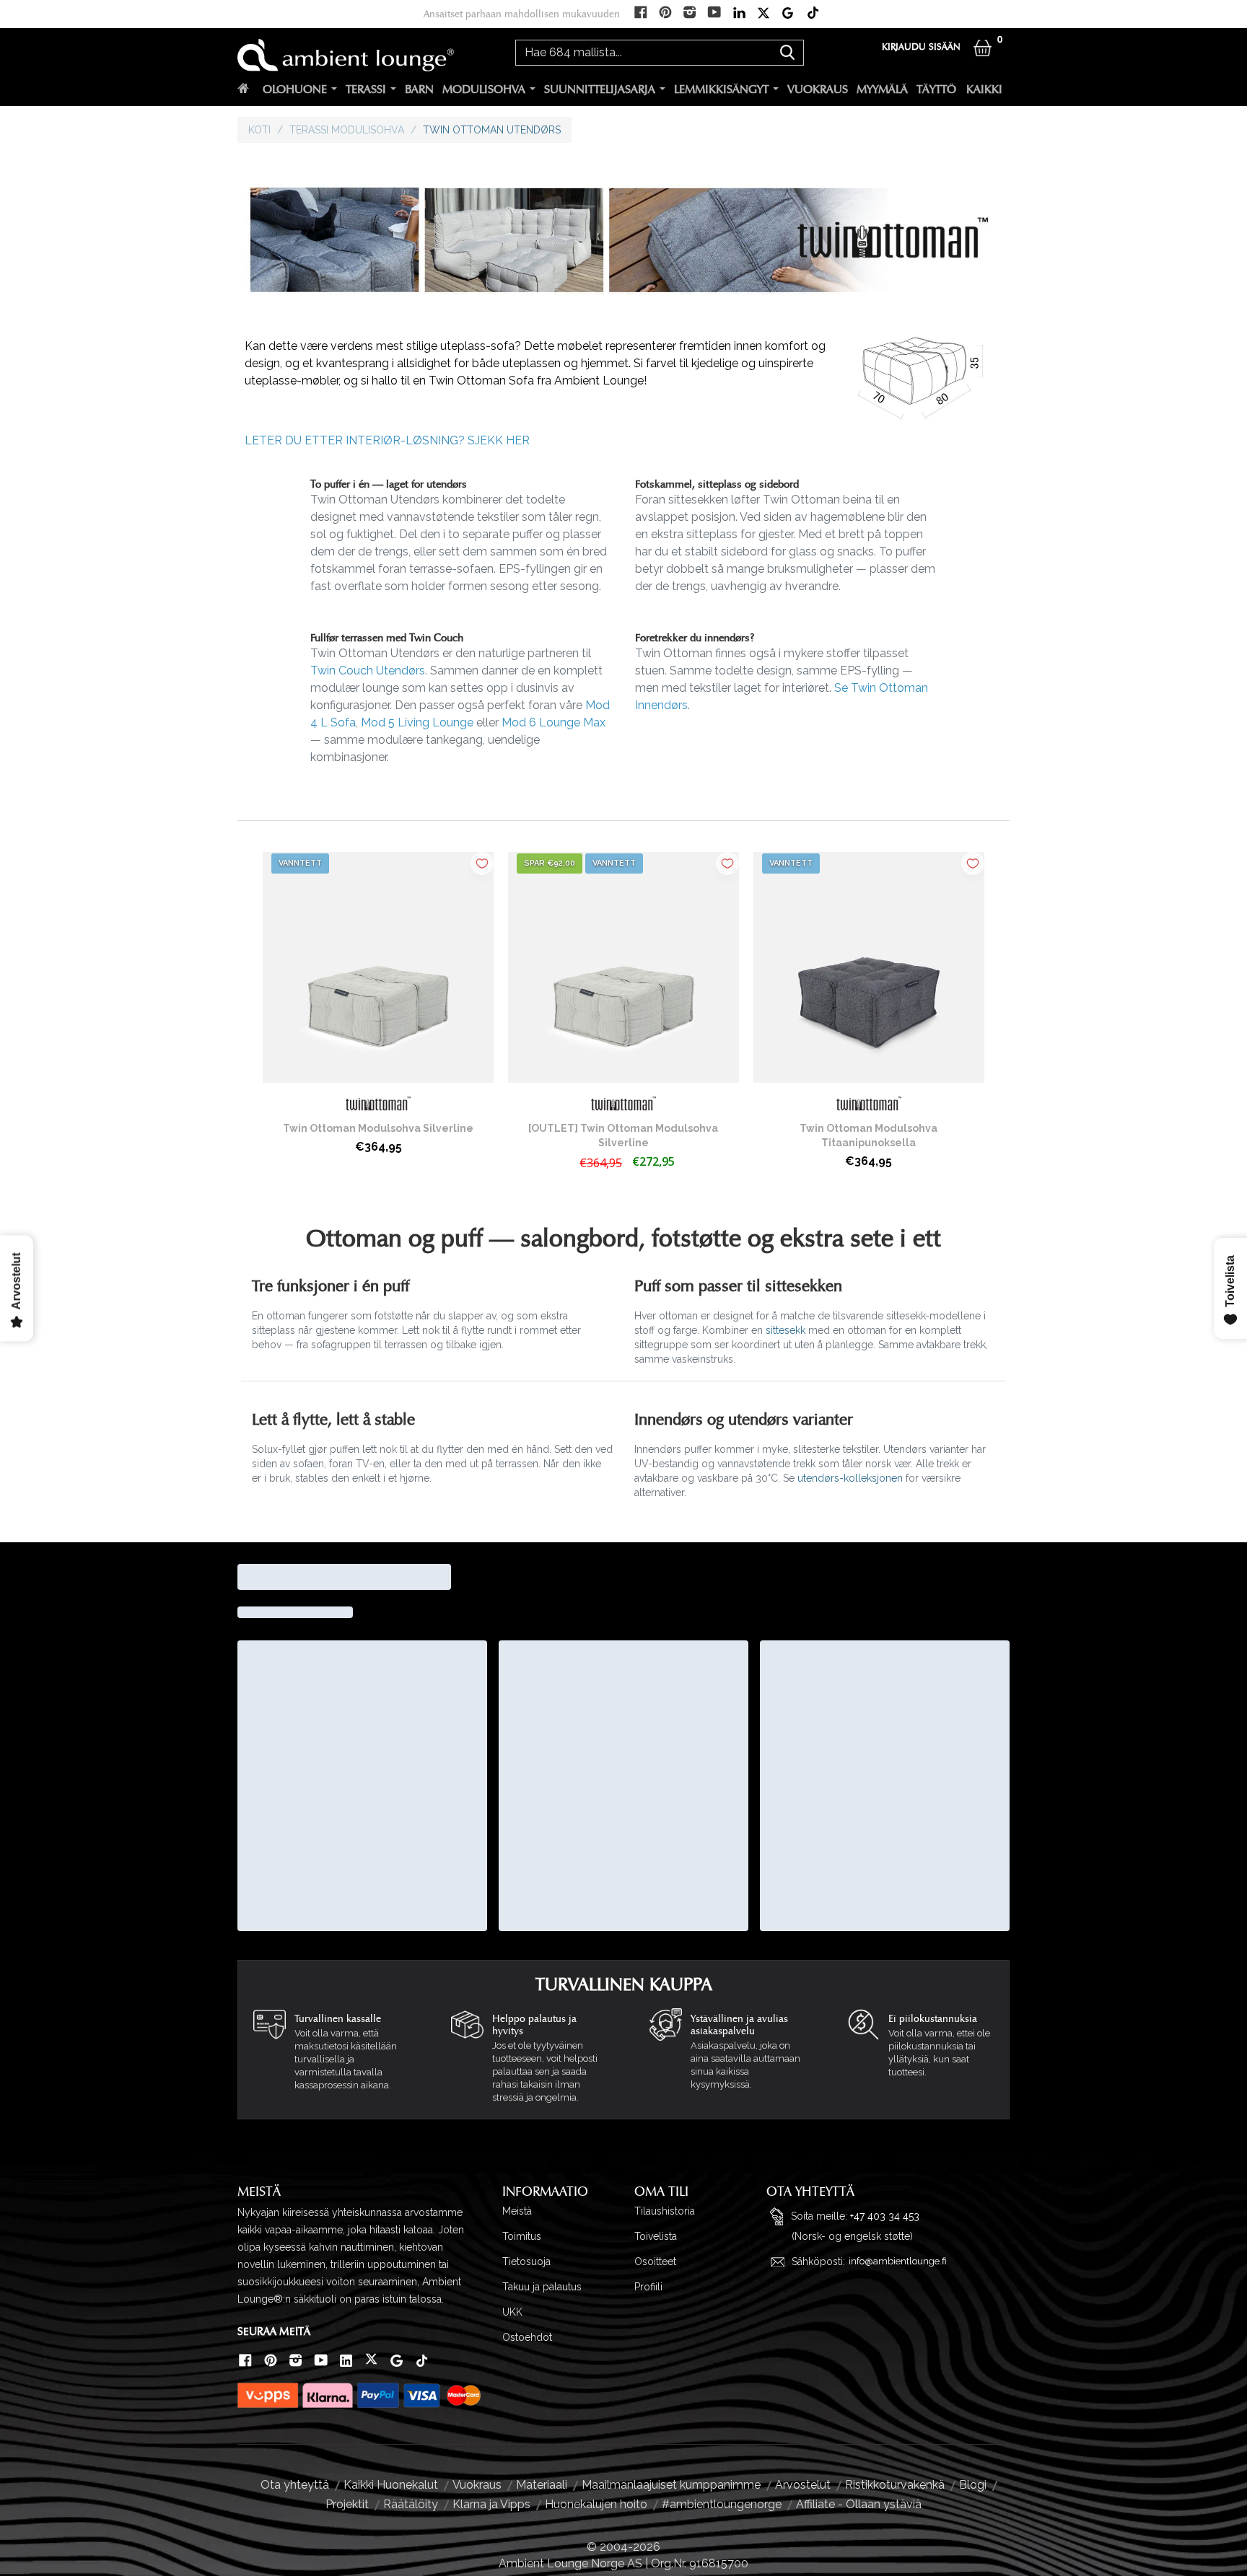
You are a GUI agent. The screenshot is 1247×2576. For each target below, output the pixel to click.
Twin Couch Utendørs (368, 671)
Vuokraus (818, 89)
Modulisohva (484, 89)
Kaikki (984, 89)
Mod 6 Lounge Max (554, 722)
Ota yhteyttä (295, 2485)
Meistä (517, 2211)
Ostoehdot (527, 2337)
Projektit (347, 2504)
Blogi (973, 2485)
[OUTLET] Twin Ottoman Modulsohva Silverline (623, 1135)
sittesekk (786, 1330)
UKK (512, 2312)
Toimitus (522, 2236)
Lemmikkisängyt (721, 89)
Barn (419, 89)
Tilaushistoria (665, 2211)
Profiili (648, 2287)
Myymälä (882, 89)
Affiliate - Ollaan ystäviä (859, 2504)
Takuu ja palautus (542, 2287)
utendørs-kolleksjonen (850, 1478)
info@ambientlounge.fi (898, 2261)
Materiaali (542, 2485)
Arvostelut (803, 2485)
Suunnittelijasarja (600, 89)
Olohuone (295, 89)
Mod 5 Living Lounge (417, 722)
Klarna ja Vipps (491, 2504)
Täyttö (936, 89)
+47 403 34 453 (885, 2216)
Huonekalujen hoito (596, 2504)
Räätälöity (411, 2504)
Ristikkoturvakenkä (895, 2485)
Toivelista (656, 2236)
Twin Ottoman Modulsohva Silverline (378, 1128)
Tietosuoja (526, 2261)
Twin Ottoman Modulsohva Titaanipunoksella (868, 1135)
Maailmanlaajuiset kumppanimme (671, 2485)
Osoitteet (655, 2261)
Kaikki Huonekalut (391, 2485)
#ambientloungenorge (722, 2504)
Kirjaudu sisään (921, 47)
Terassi (366, 89)
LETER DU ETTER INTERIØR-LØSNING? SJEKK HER (387, 440)
